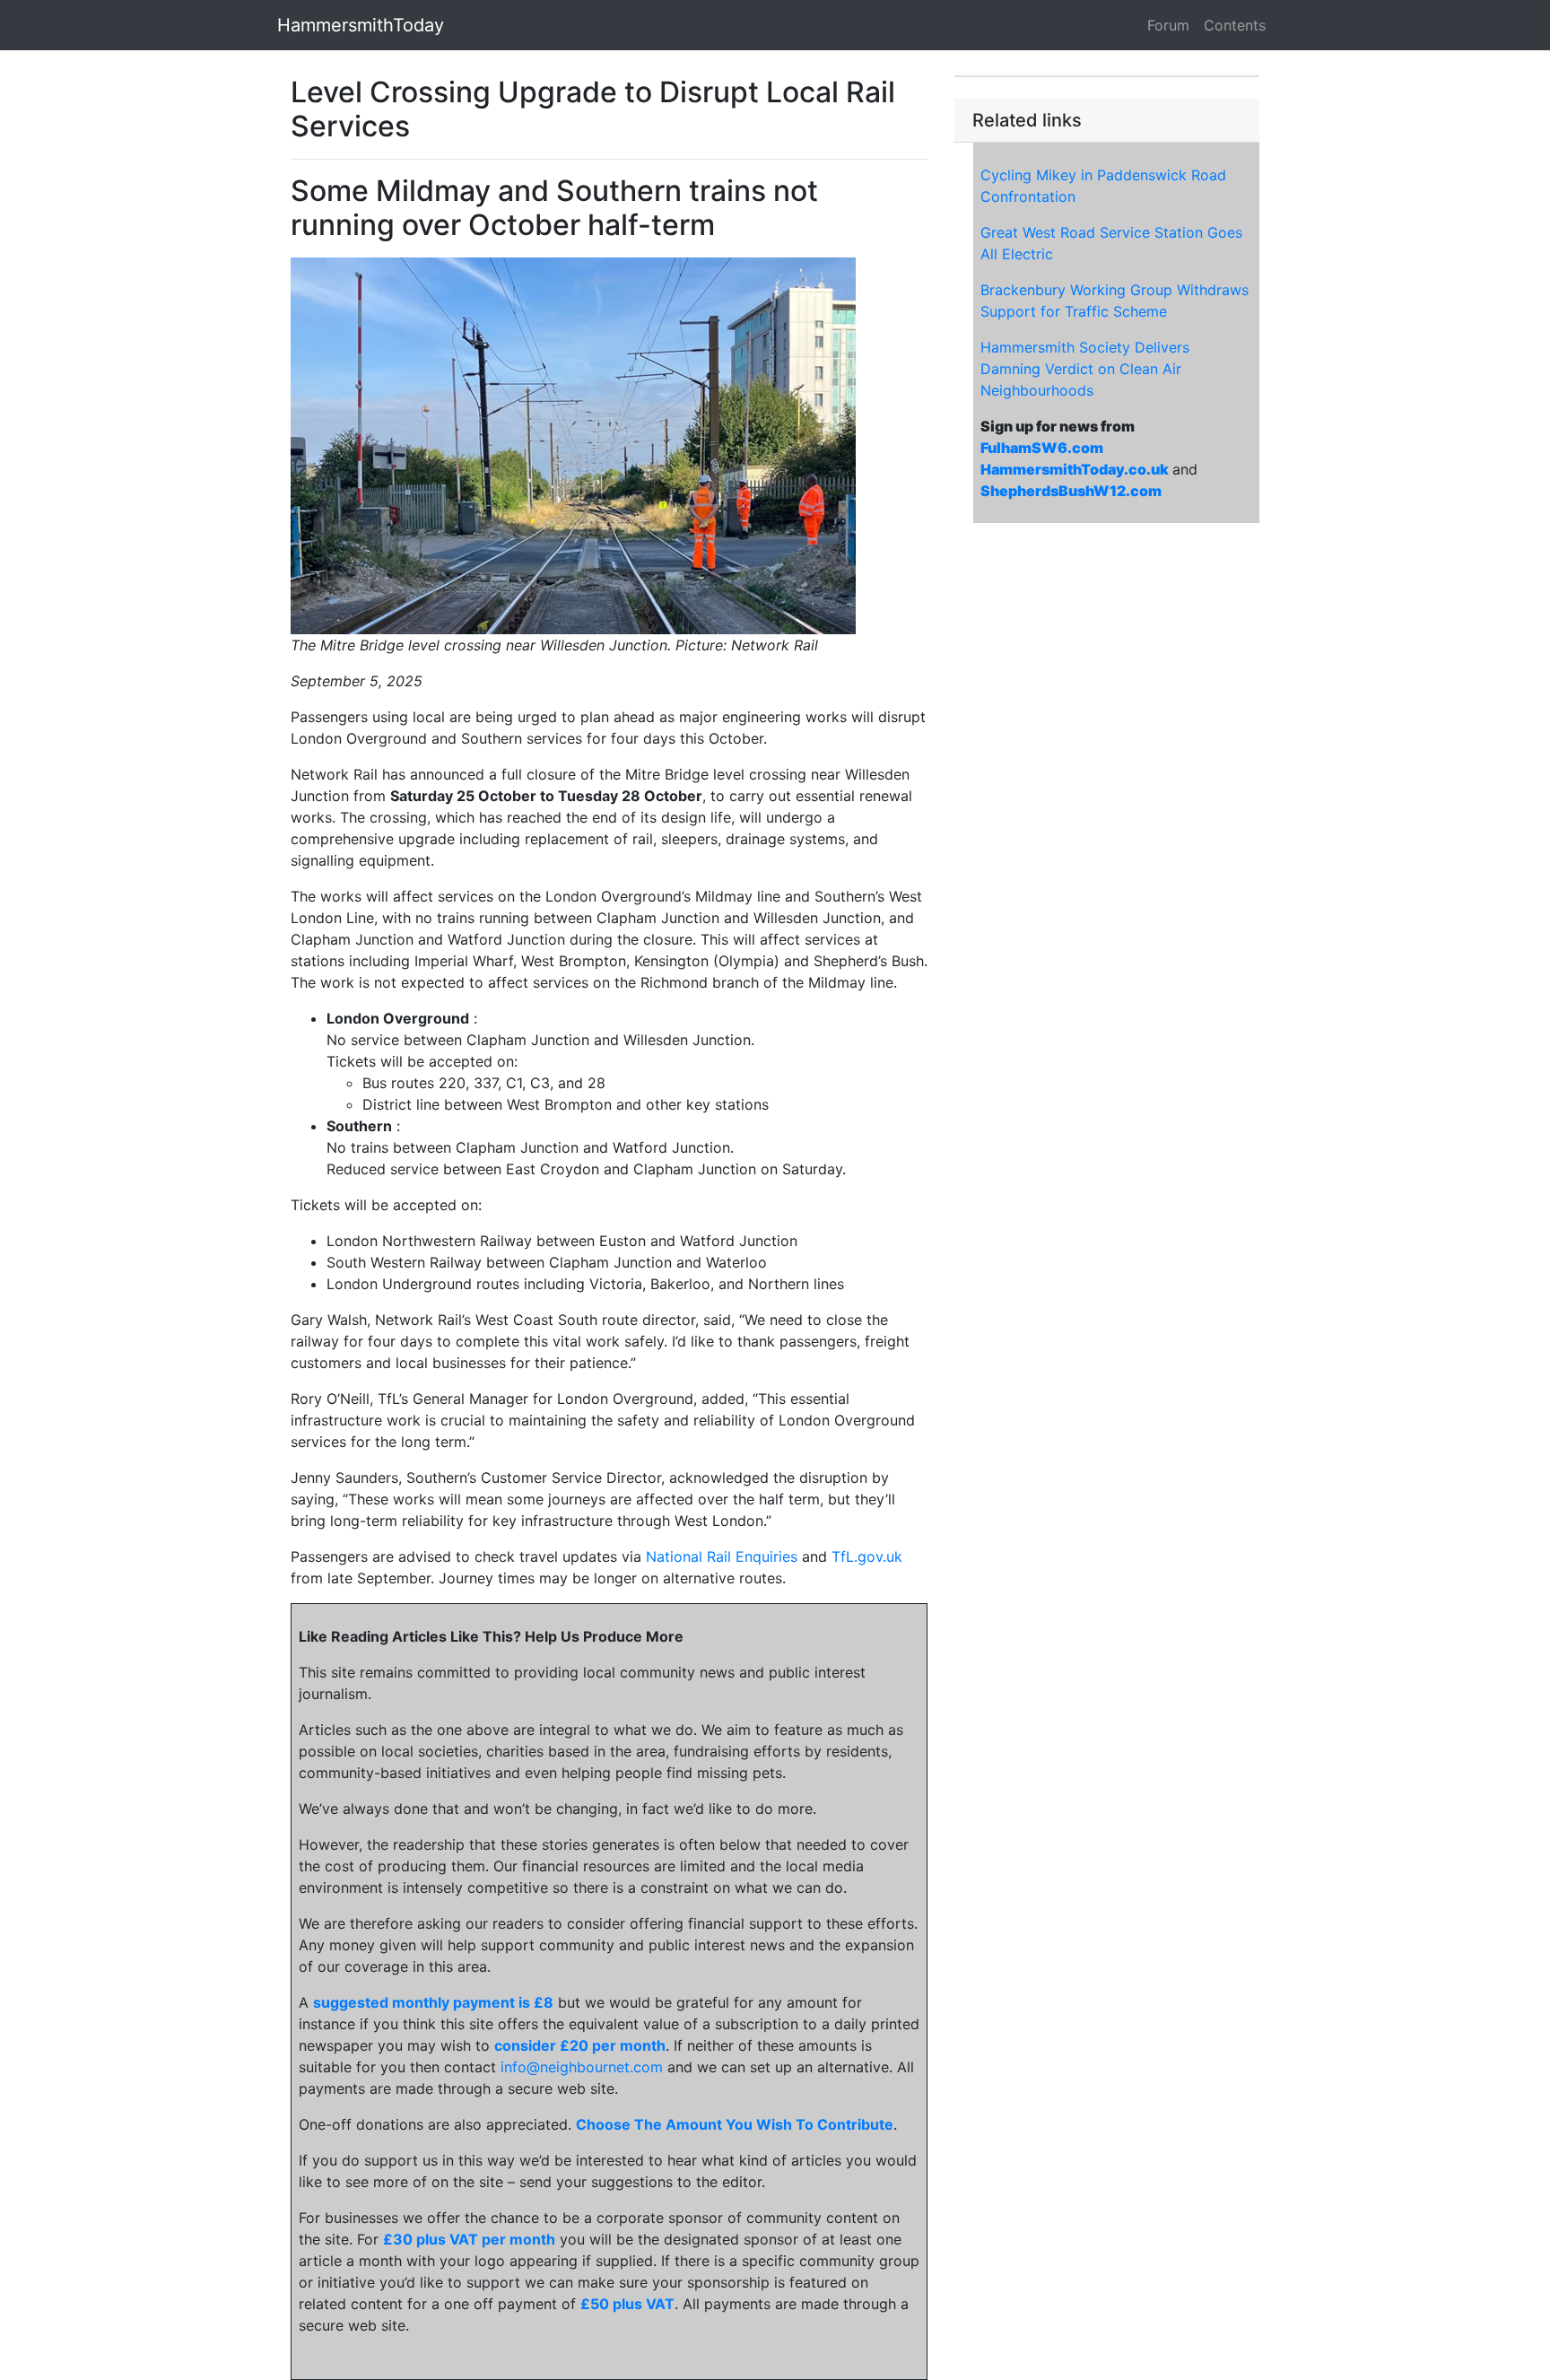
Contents (1235, 25)
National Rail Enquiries (722, 1556)
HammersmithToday (361, 25)
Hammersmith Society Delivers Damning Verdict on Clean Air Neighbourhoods (1085, 369)
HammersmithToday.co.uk (1075, 469)
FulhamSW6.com (1042, 448)
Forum (1168, 25)
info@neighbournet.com (582, 2067)
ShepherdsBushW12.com (1071, 491)
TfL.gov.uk (867, 1556)
